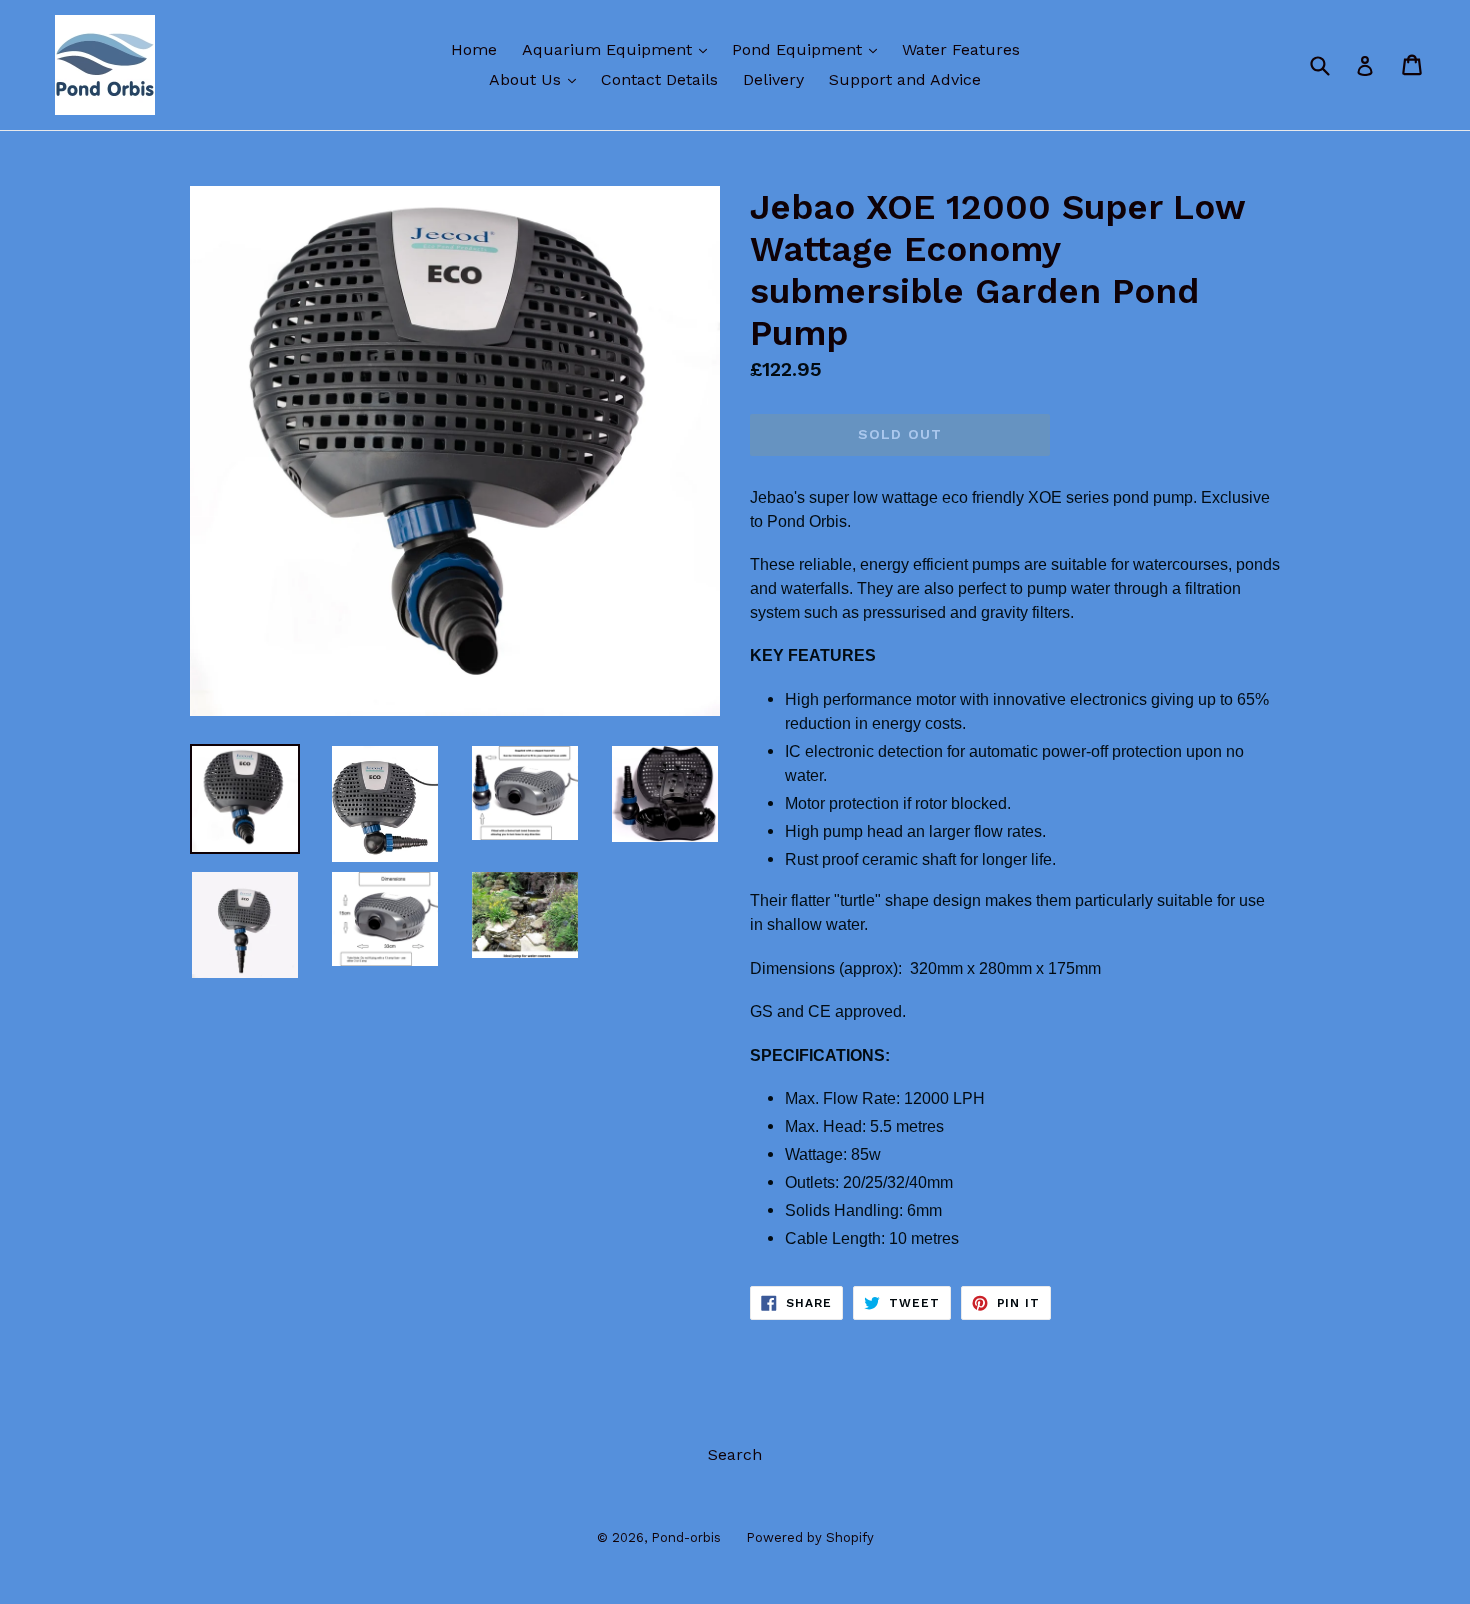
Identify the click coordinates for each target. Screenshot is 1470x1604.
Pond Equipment (809, 49)
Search (735, 1454)
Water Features (961, 49)
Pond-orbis (686, 1537)
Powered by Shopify (810, 1537)
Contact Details (659, 79)
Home (474, 49)
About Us (537, 79)
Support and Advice (905, 79)
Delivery (773, 79)
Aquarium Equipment (619, 49)
